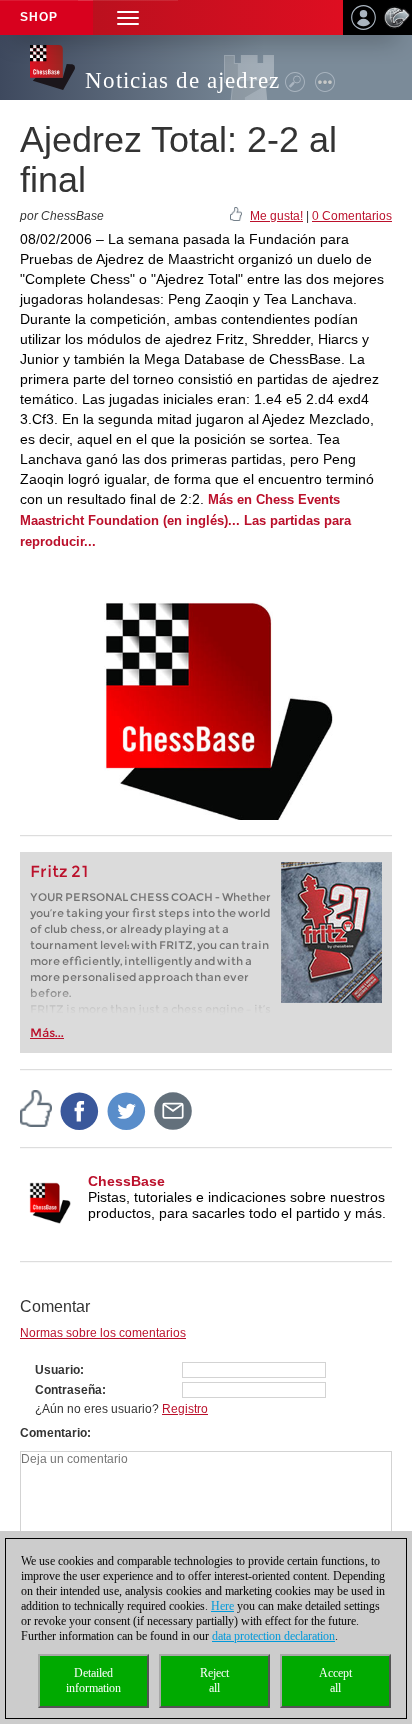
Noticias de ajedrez (182, 80)
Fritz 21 (59, 871)
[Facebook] (80, 1110)
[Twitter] (127, 1110)
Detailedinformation (93, 1680)
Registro (185, 1409)
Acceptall (335, 1680)
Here (222, 1606)
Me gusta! (276, 216)
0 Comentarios (352, 216)
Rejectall (214, 1680)
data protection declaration (273, 1636)
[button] (128, 17)
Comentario (53, 1433)
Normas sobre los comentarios (103, 1333)
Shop (39, 17)
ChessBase (126, 1181)
